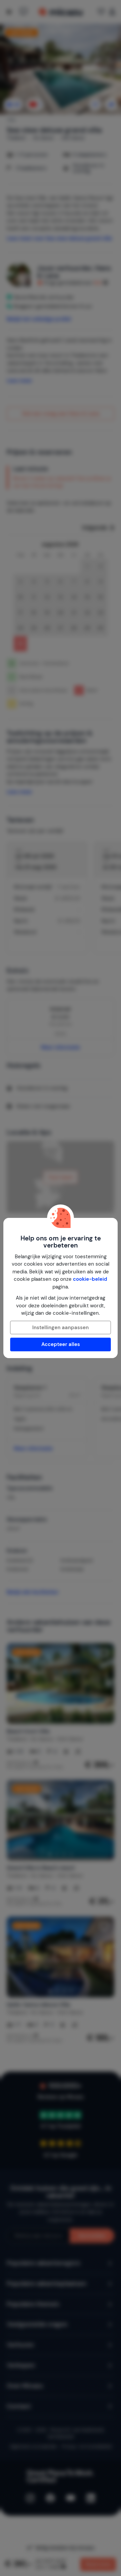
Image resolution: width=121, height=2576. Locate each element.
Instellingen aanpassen (61, 1328)
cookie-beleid (90, 1279)
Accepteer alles (61, 1344)
